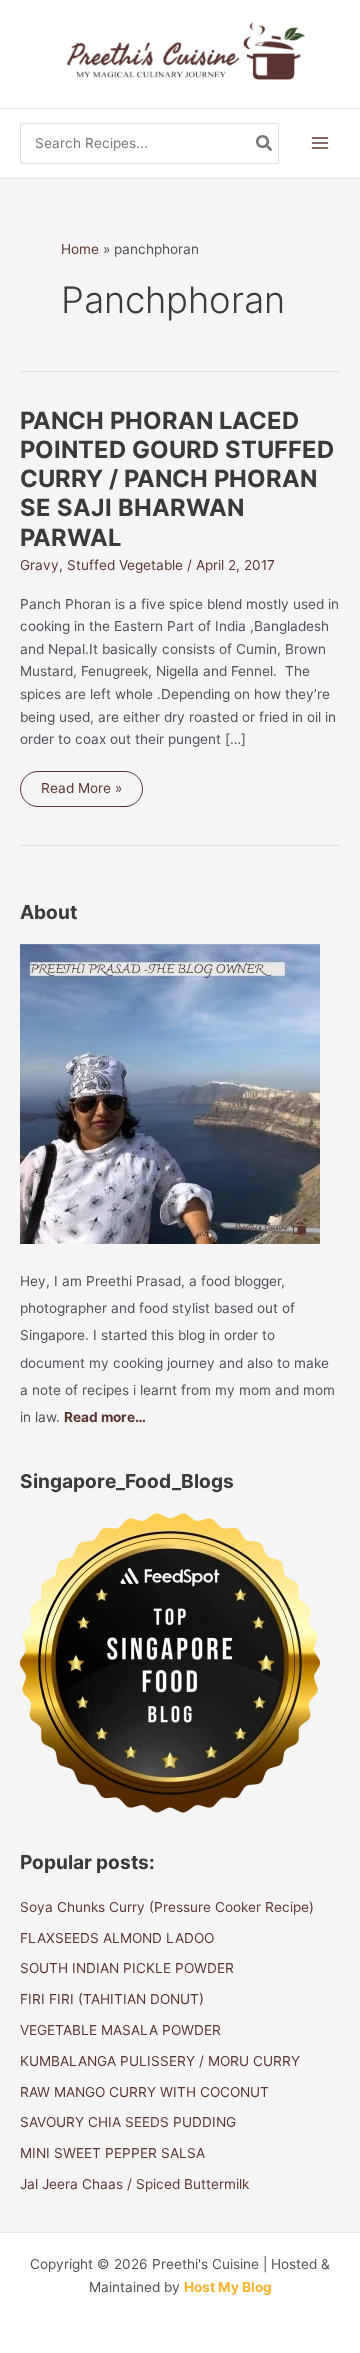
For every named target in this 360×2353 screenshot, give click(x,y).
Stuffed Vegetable (125, 565)
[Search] (265, 143)
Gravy (39, 565)
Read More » (81, 793)
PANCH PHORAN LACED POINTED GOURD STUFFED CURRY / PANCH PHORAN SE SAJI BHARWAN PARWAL (177, 479)
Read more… (105, 1417)
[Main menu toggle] (320, 143)
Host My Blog (228, 2287)
